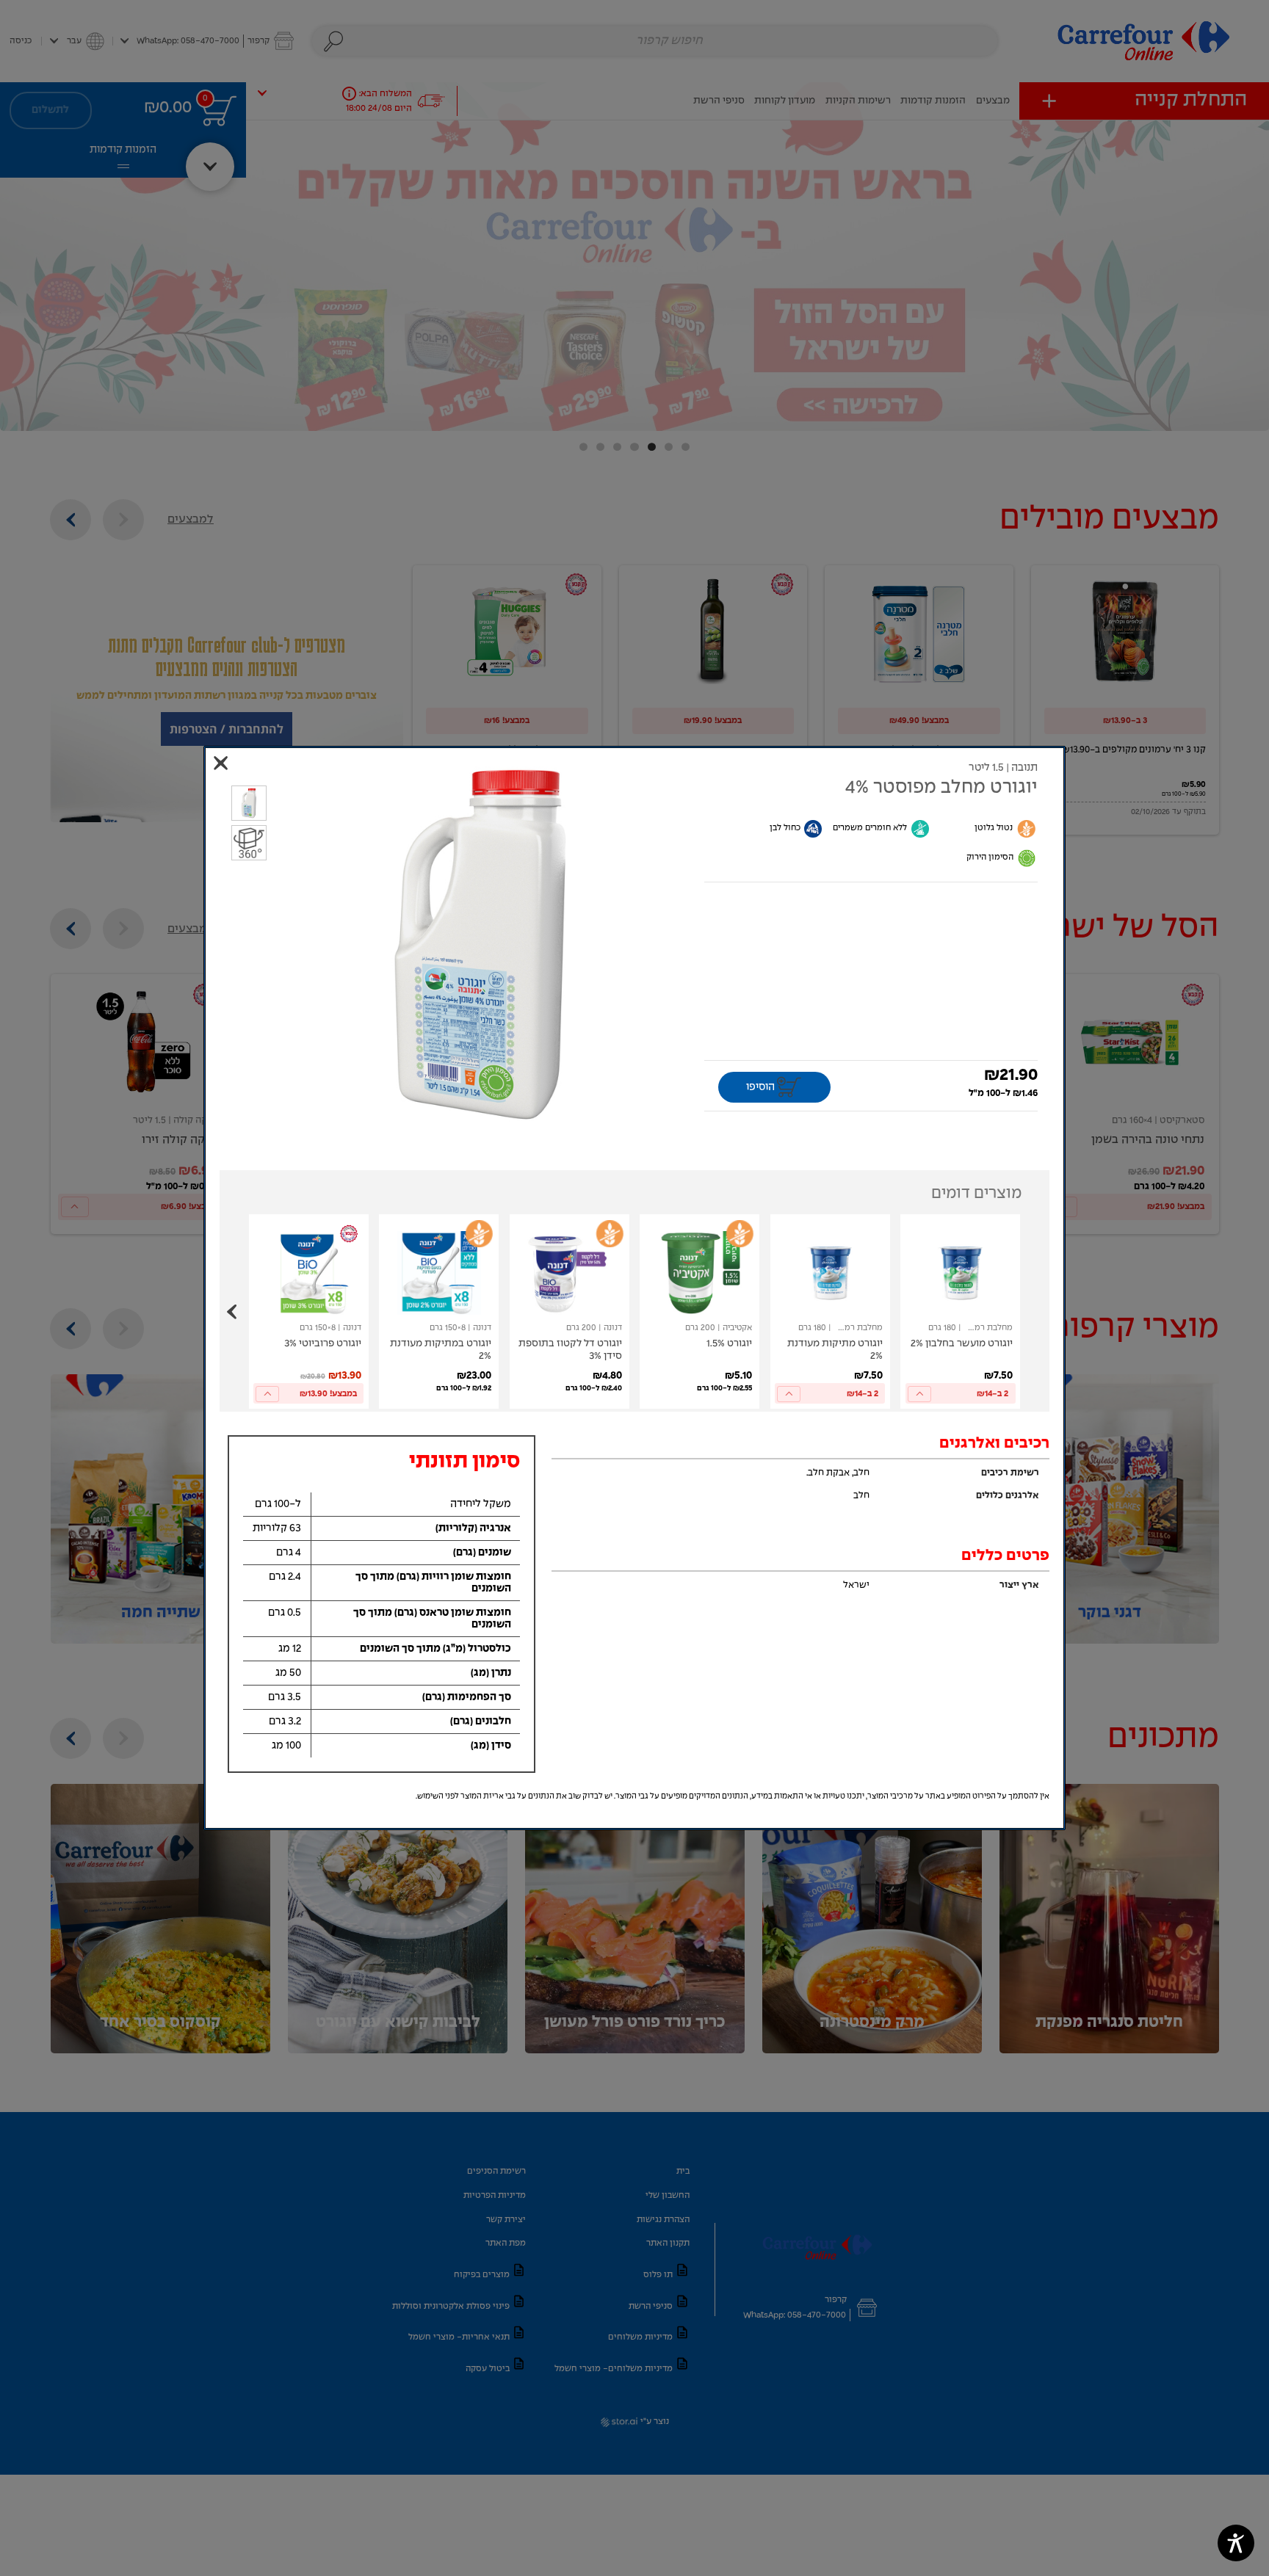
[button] (481, 944)
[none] (960, 1311)
